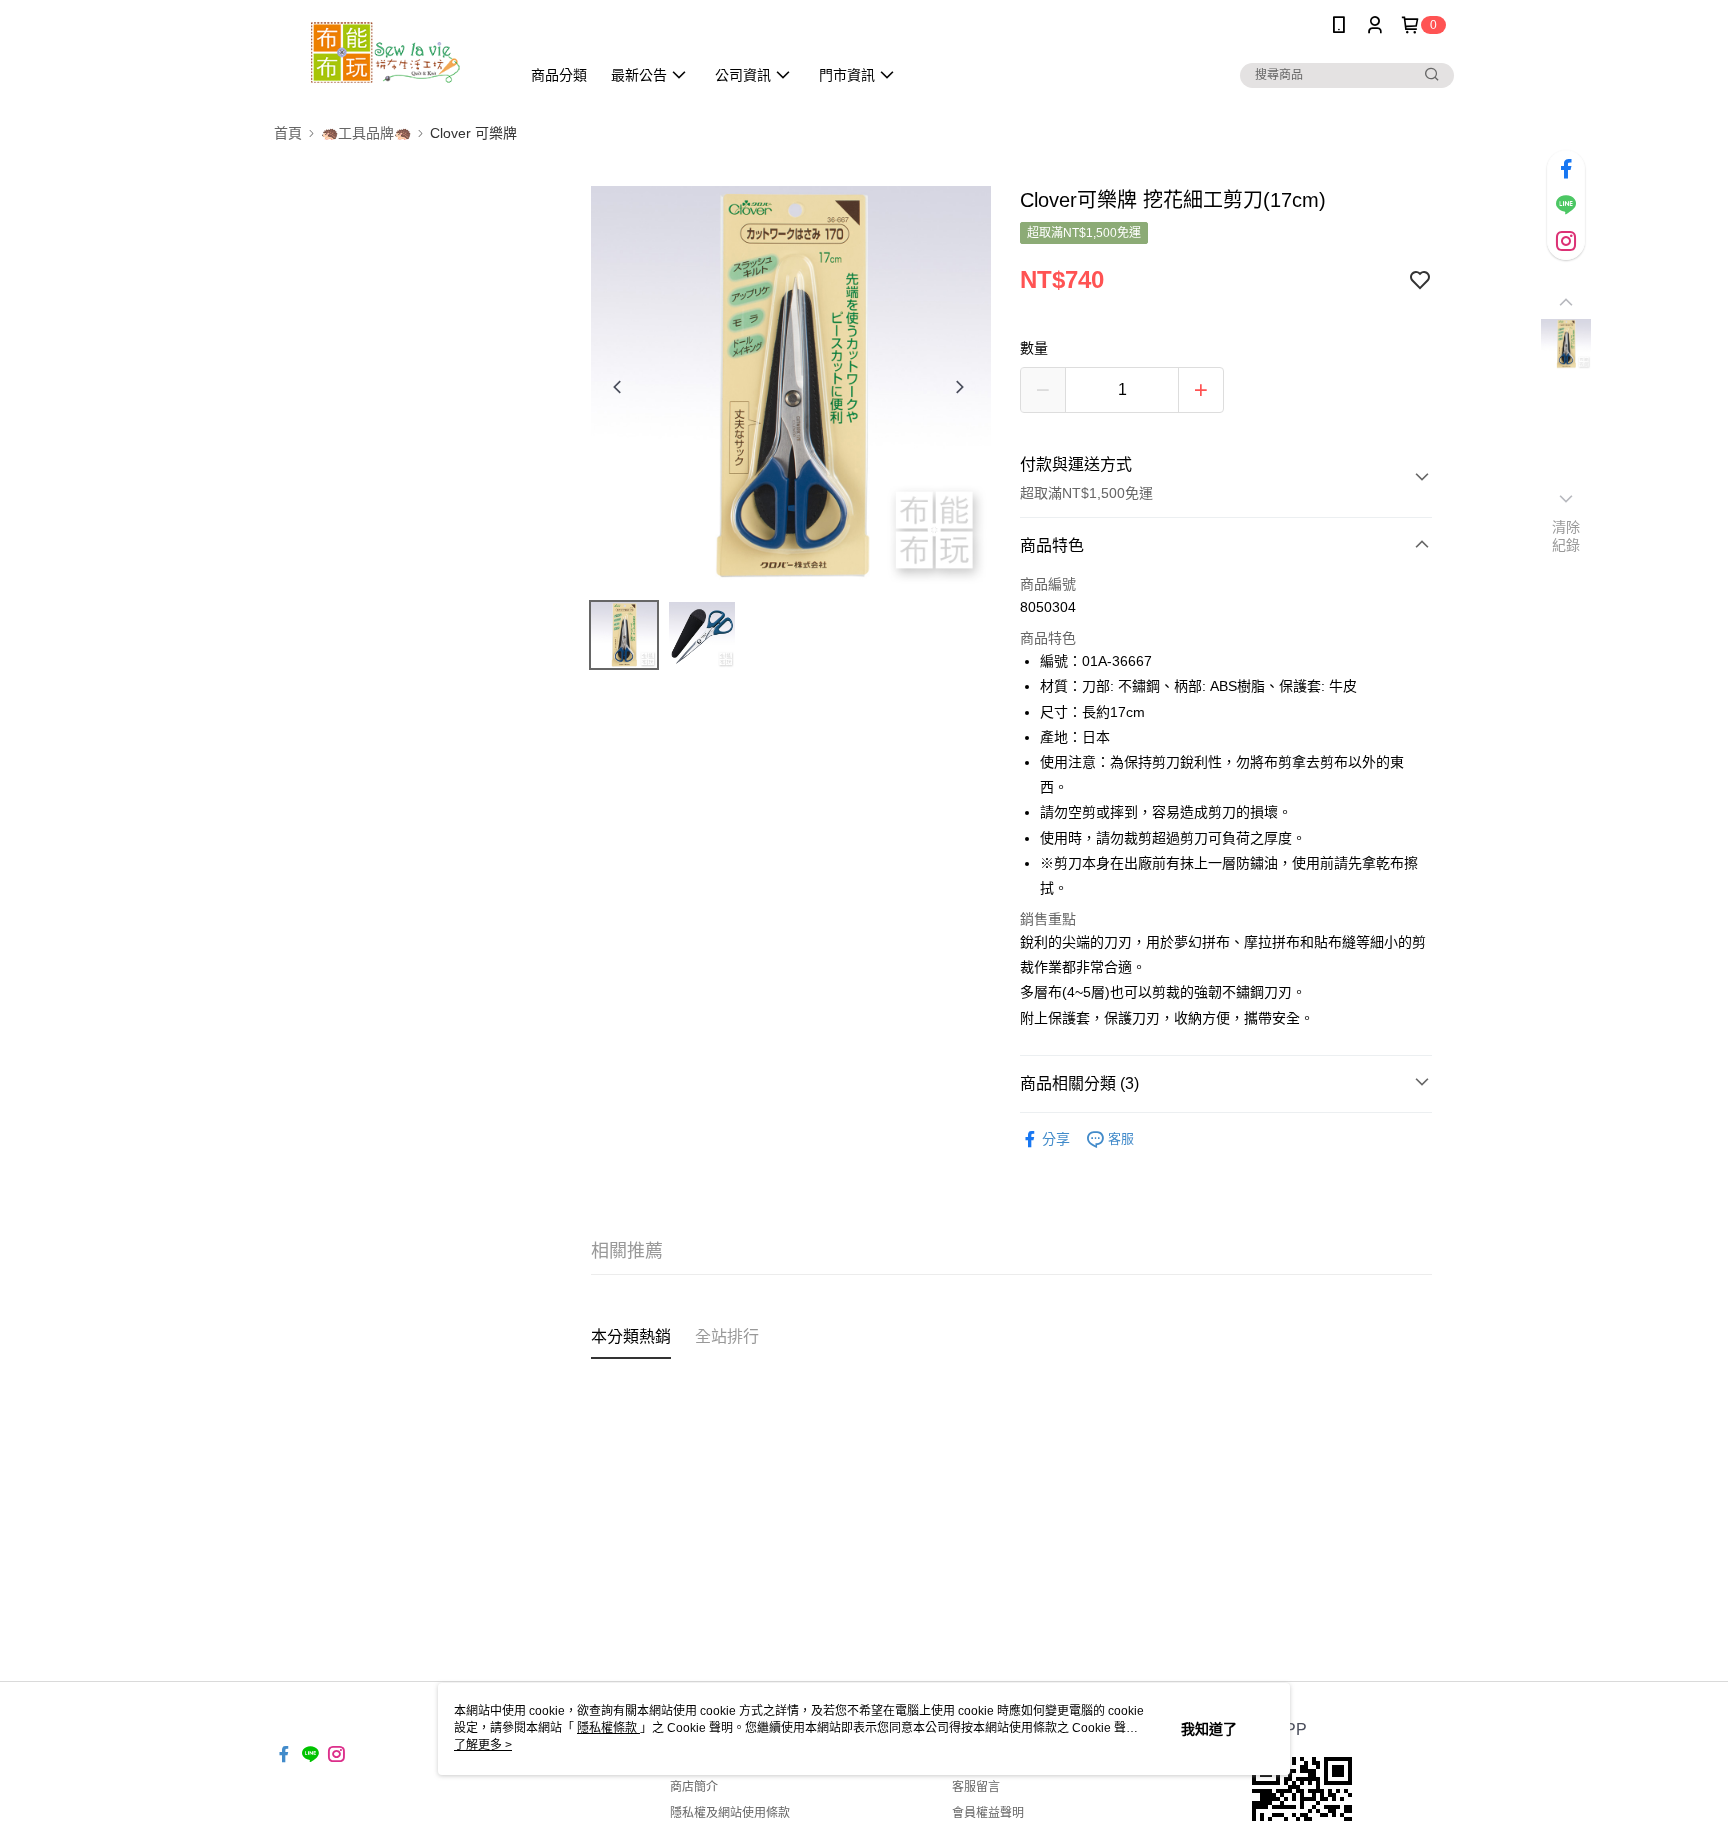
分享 (1056, 1139)
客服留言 (976, 1787)
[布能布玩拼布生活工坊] (385, 52)
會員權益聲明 (988, 1813)
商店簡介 (694, 1787)
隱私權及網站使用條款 (730, 1813)
